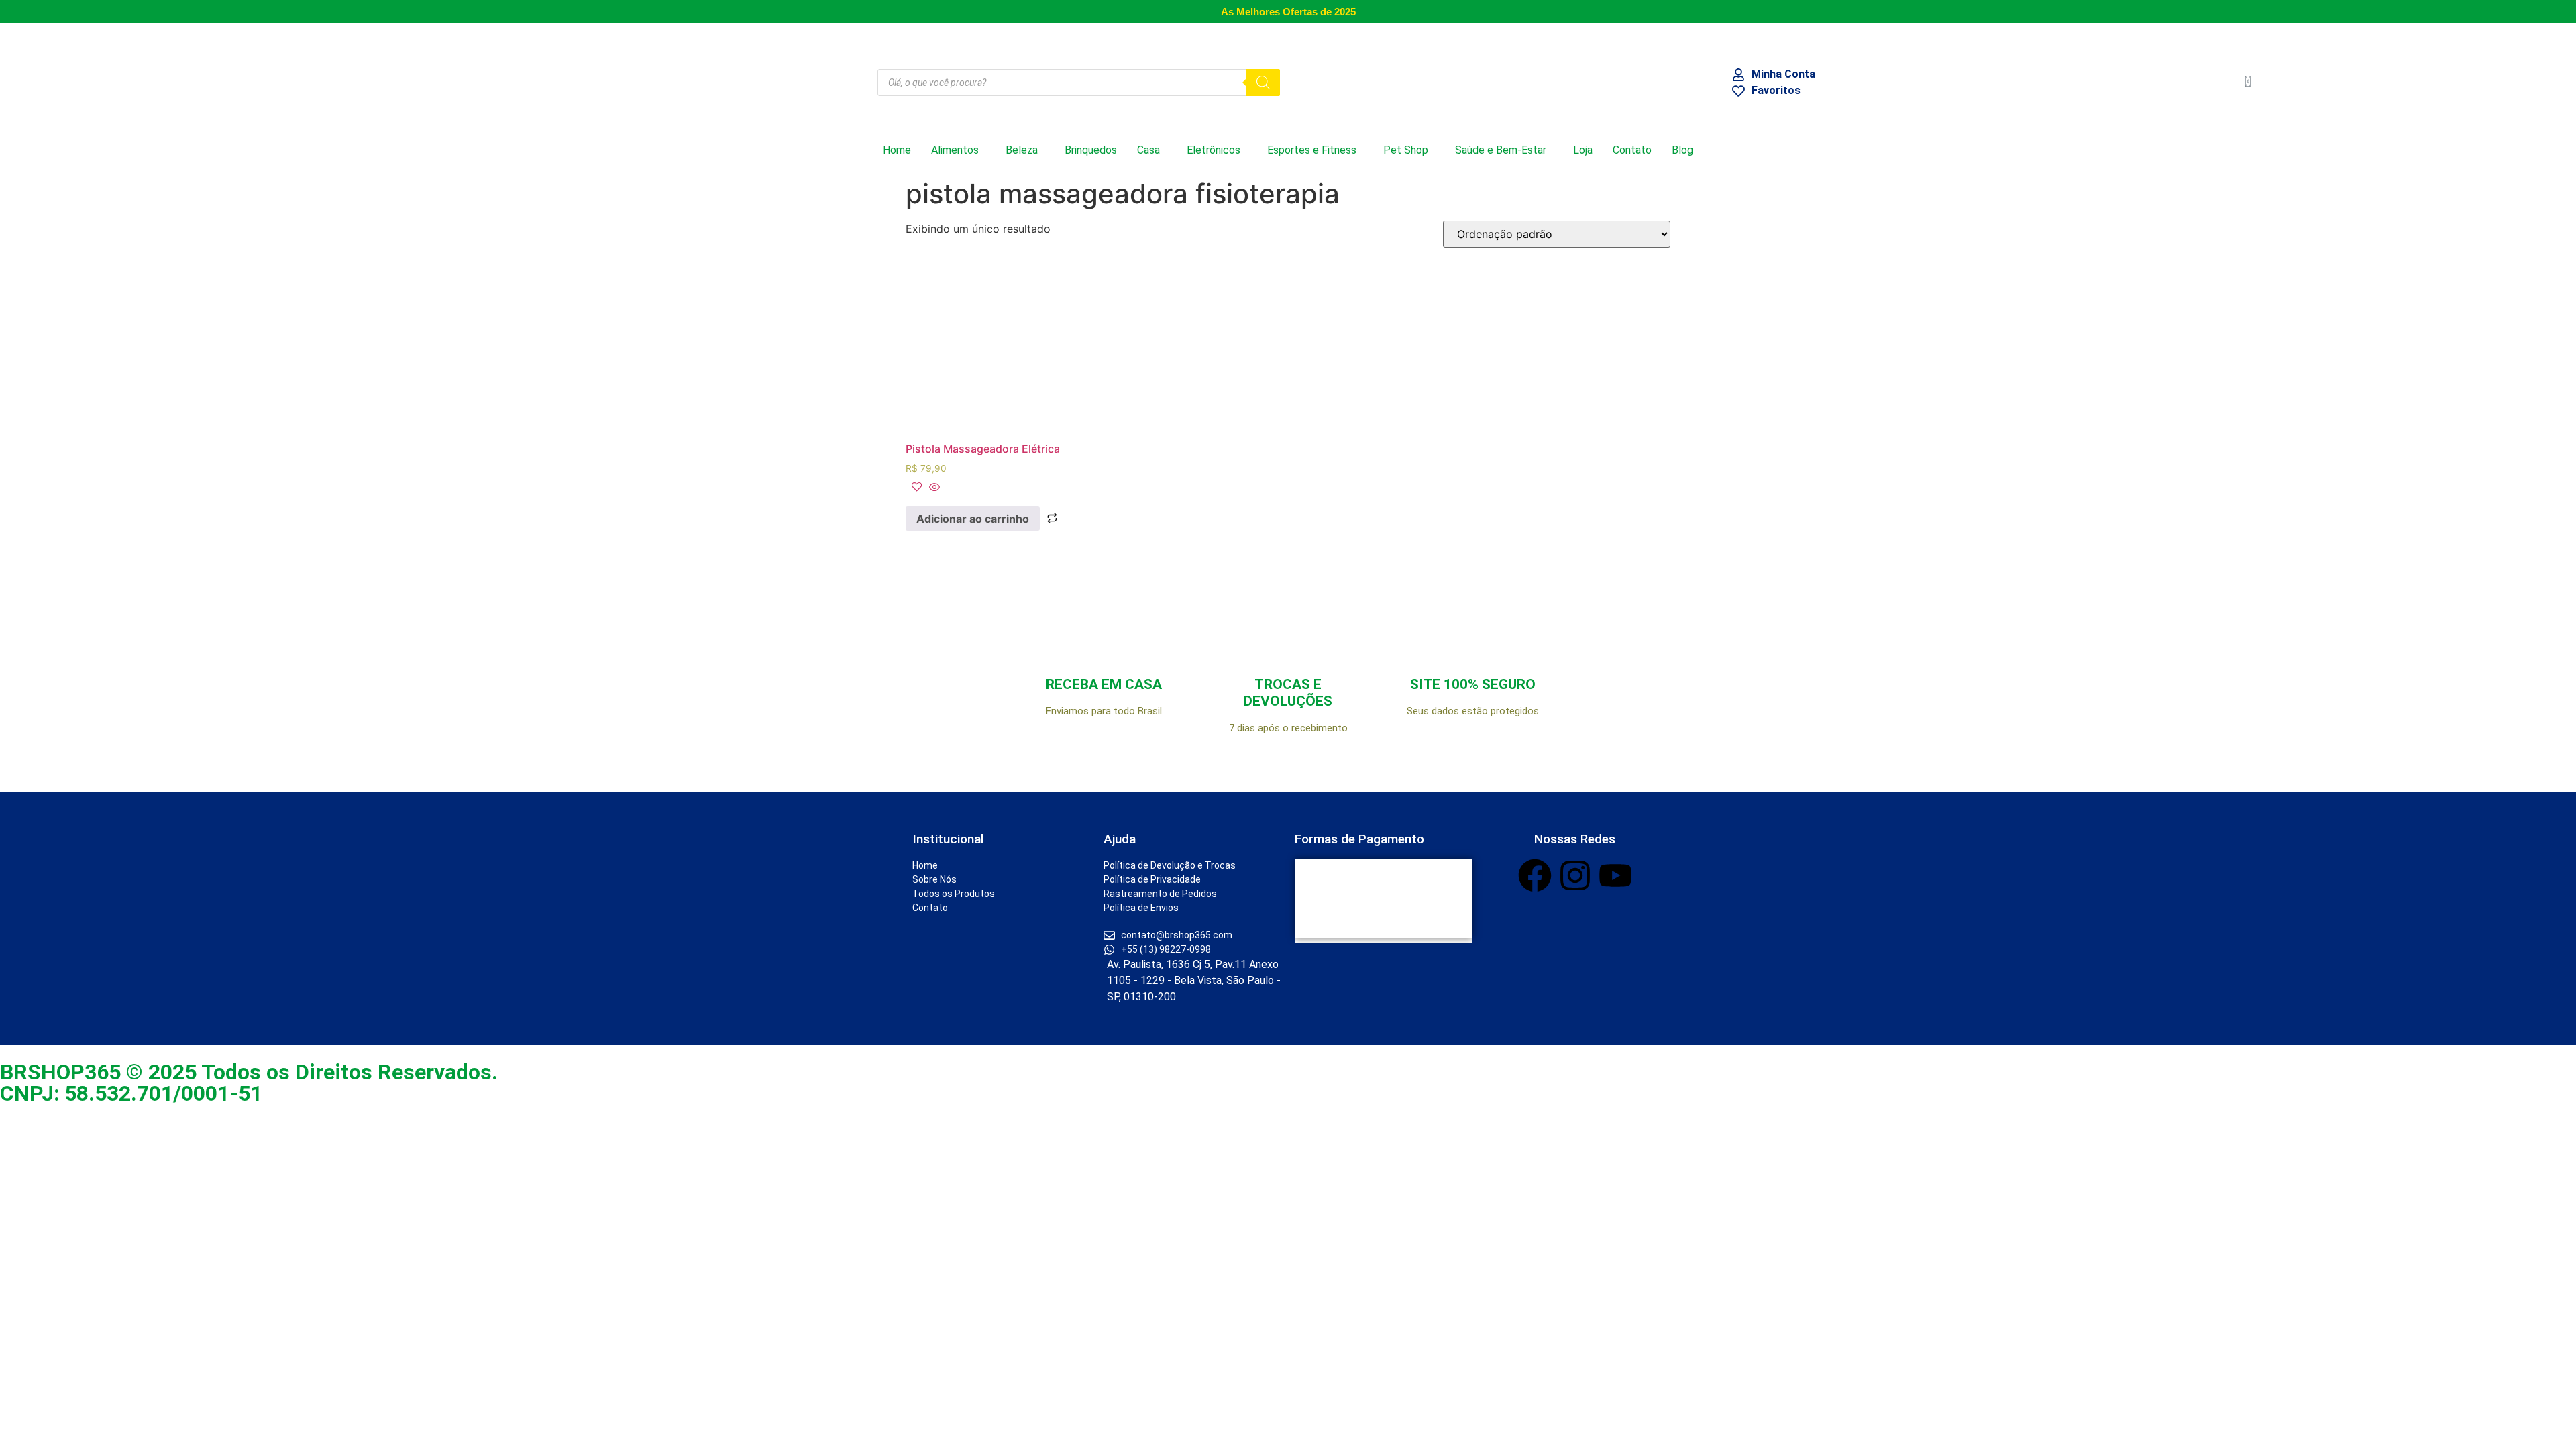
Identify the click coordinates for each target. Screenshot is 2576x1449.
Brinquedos (1091, 150)
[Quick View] (933, 488)
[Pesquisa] (1263, 83)
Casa (1148, 150)
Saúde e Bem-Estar (1501, 150)
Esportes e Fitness (1312, 150)
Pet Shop (1406, 150)
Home (897, 150)
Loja (1583, 150)
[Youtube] (1615, 875)
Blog (1682, 150)
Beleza (1022, 150)
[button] (958, 150)
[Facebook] (1535, 875)
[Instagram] (1575, 875)
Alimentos (955, 150)
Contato (1632, 150)
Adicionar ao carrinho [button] (973, 519)
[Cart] (2248, 82)
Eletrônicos (1214, 150)
